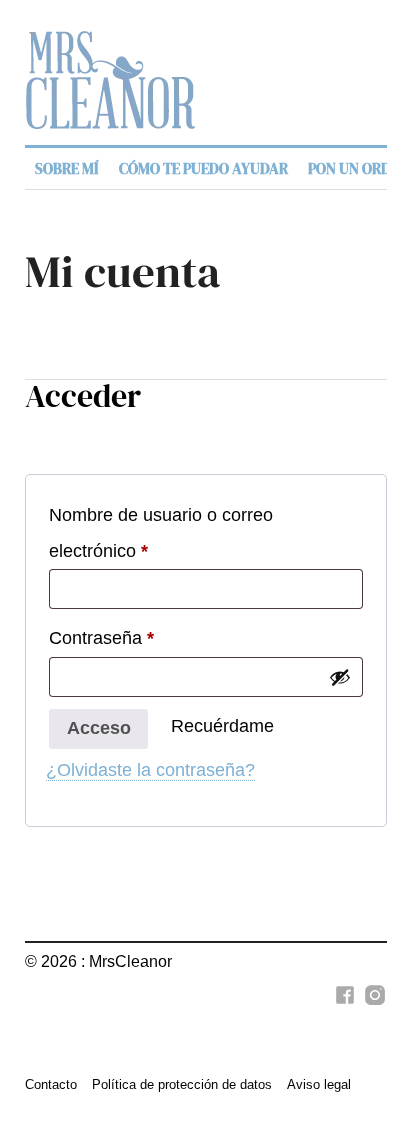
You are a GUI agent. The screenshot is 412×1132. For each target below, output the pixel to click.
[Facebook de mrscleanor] (342, 1006)
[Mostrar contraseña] (340, 677)
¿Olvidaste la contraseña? (150, 770)
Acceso (99, 728)
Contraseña (101, 638)
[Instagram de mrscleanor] (372, 1006)
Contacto (51, 1084)
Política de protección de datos (182, 1084)
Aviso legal (319, 1084)
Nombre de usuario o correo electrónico (161, 532)
